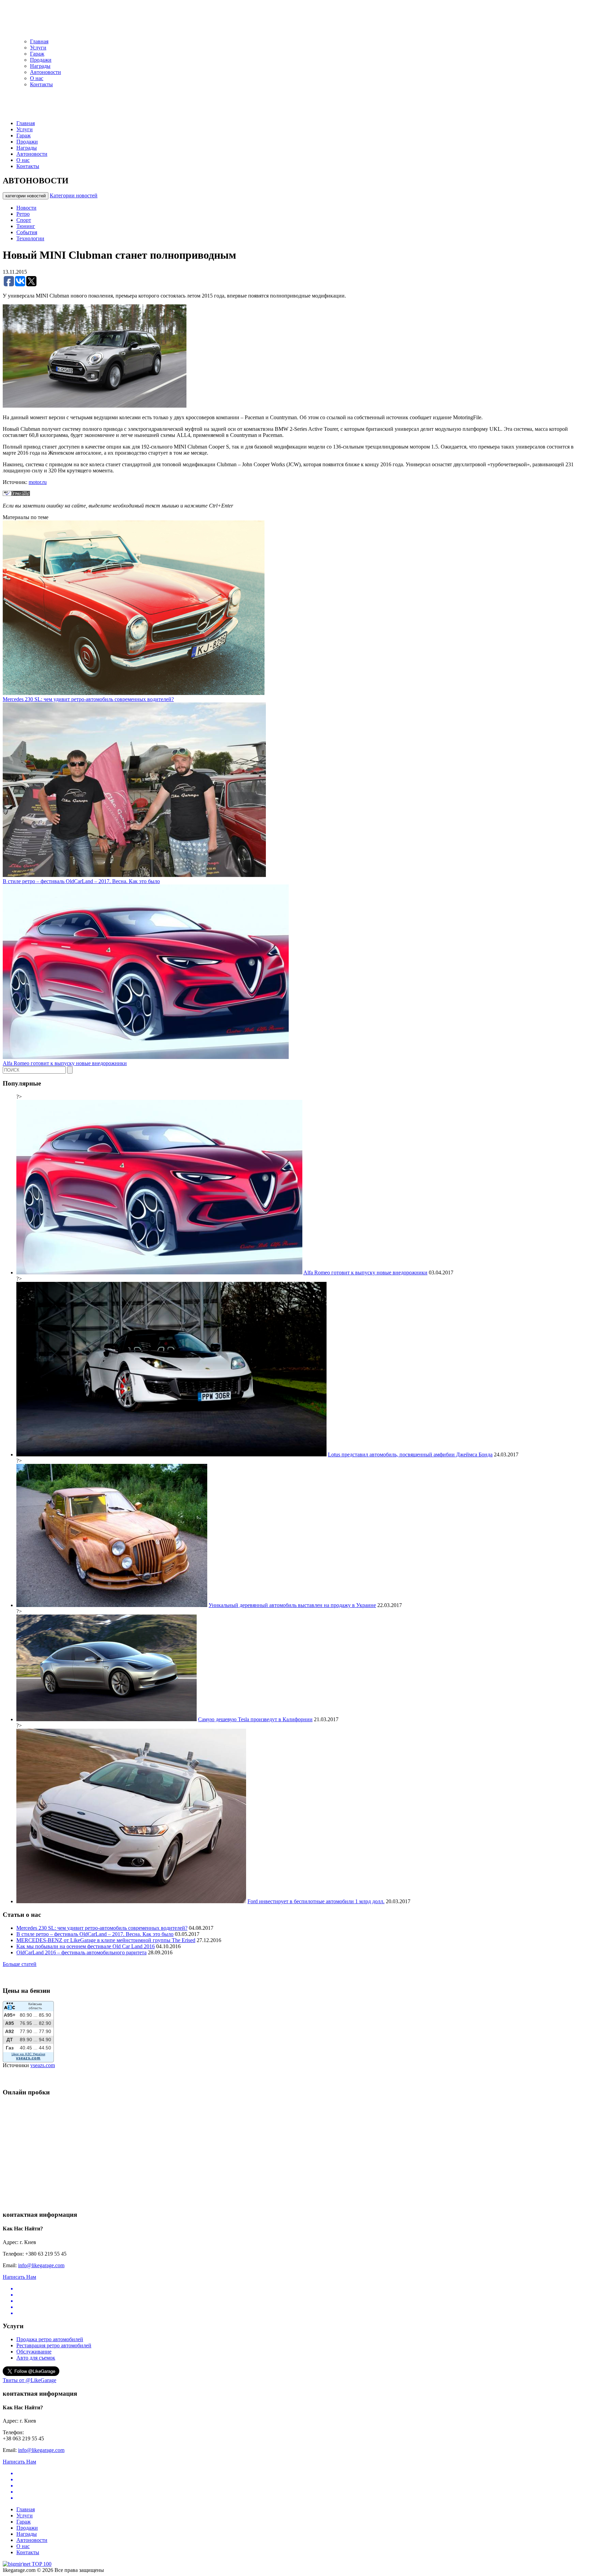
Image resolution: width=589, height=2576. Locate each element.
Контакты (41, 84)
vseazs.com (43, 2065)
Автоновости (46, 72)
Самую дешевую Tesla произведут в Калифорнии (255, 1719)
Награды (40, 66)
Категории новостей (74, 195)
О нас (37, 78)
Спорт (24, 220)
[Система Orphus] (16, 494)
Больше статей (20, 1964)
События (27, 232)
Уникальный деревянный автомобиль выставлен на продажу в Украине (292, 1605)
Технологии (30, 238)
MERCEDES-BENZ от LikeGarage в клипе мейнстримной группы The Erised (106, 1940)
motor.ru (38, 482)
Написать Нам (19, 2277)
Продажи (41, 60)
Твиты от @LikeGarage (29, 2380)
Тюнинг (26, 226)
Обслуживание (34, 2352)
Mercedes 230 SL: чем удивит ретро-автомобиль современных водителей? (88, 699)
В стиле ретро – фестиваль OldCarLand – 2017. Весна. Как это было (81, 881)
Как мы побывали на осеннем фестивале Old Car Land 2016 (86, 1946)
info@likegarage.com (41, 2265)
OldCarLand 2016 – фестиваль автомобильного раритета (81, 1952)
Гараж (37, 54)
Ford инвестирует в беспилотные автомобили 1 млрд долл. (316, 1901)
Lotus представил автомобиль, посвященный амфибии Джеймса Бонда (410, 1454)
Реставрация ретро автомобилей (54, 2345)
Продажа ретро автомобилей (50, 2339)
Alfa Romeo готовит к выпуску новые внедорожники (65, 1063)
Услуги (38, 48)
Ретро (23, 214)
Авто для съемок (36, 2358)
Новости (26, 208)
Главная (39, 41)
